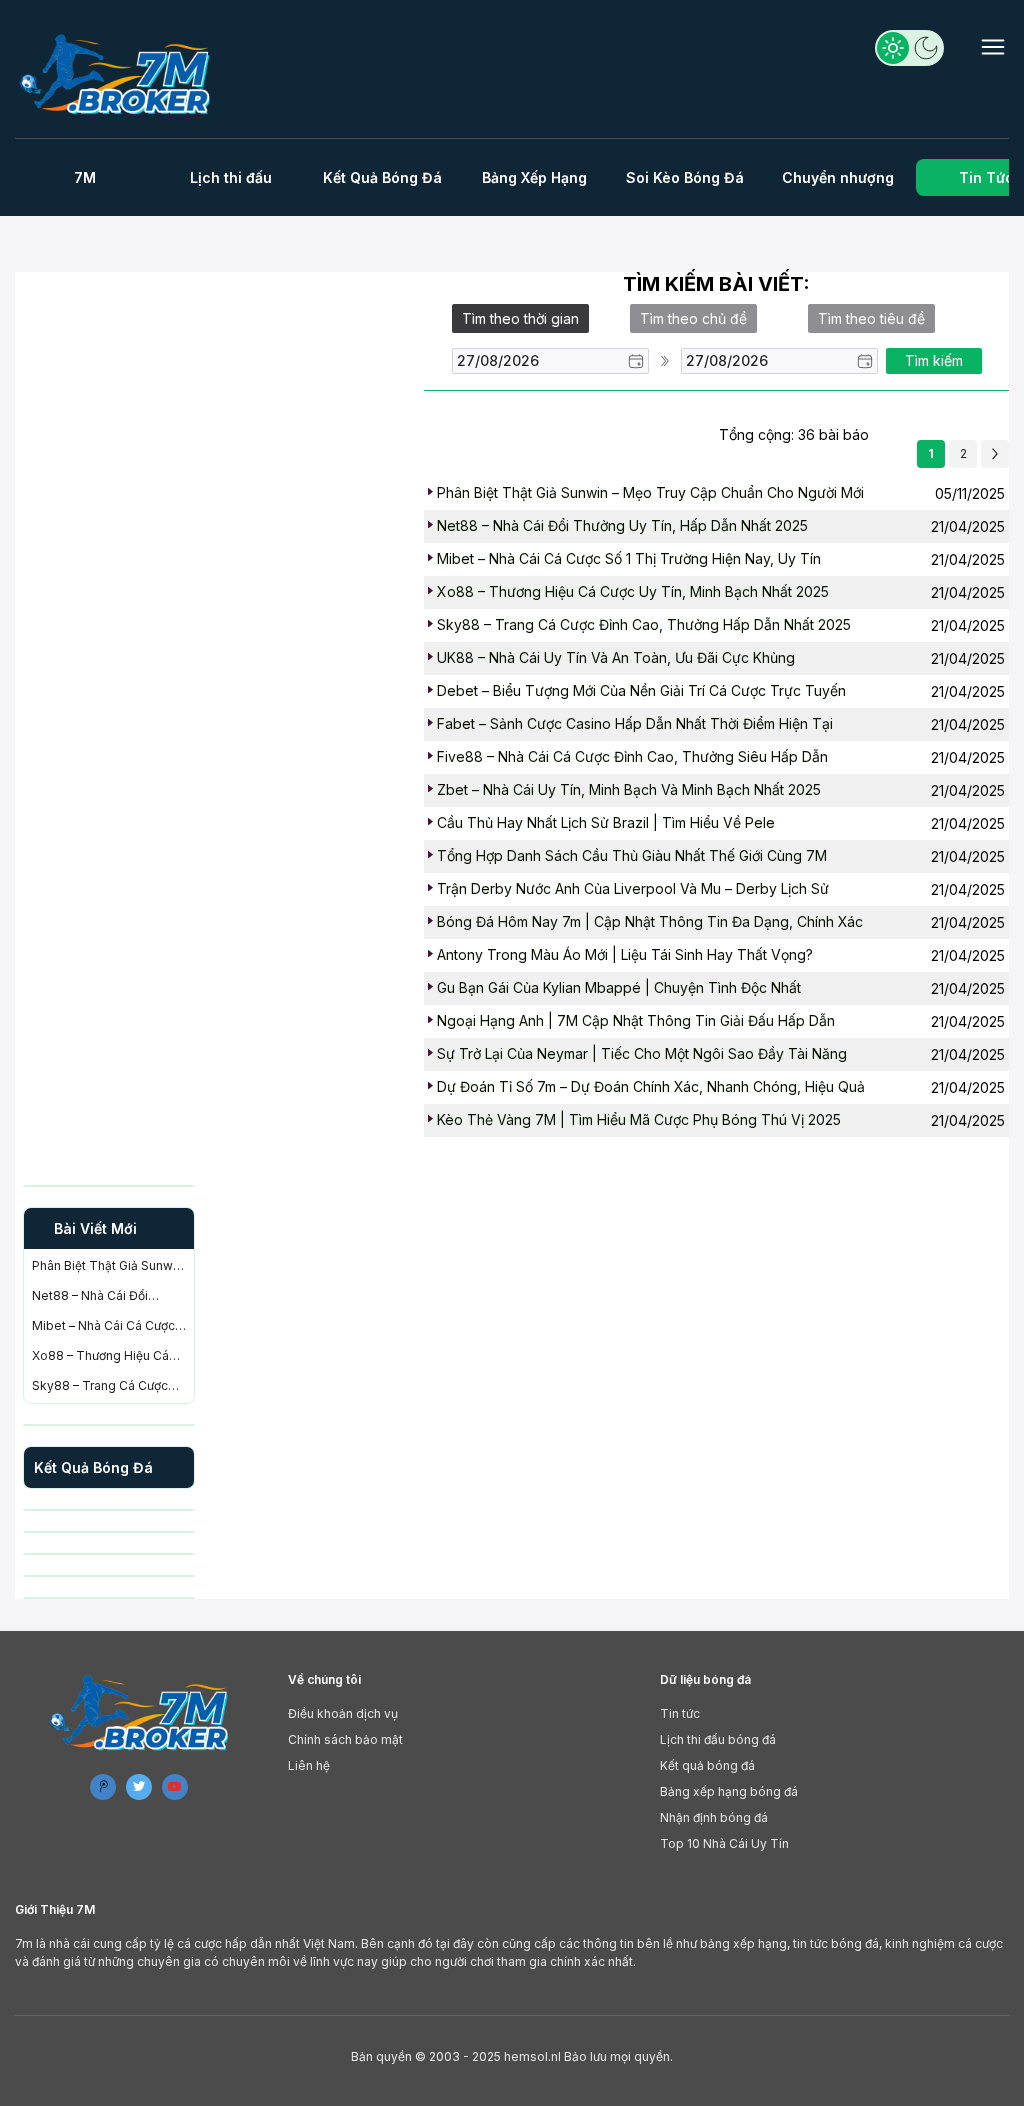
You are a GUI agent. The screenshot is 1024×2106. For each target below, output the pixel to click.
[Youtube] (175, 1787)
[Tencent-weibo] (103, 1787)
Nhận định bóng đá (714, 1817)
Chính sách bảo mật (345, 1739)
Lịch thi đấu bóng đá (718, 1739)
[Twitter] (139, 1787)
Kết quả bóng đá (707, 1765)
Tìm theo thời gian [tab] (520, 318)
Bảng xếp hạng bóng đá (729, 1791)
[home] (117, 74)
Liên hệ (309, 1765)
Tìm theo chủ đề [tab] (693, 318)
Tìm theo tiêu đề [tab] (871, 318)
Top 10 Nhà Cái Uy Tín (724, 1843)
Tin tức (680, 1713)
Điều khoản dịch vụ (343, 1713)
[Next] (995, 454)
